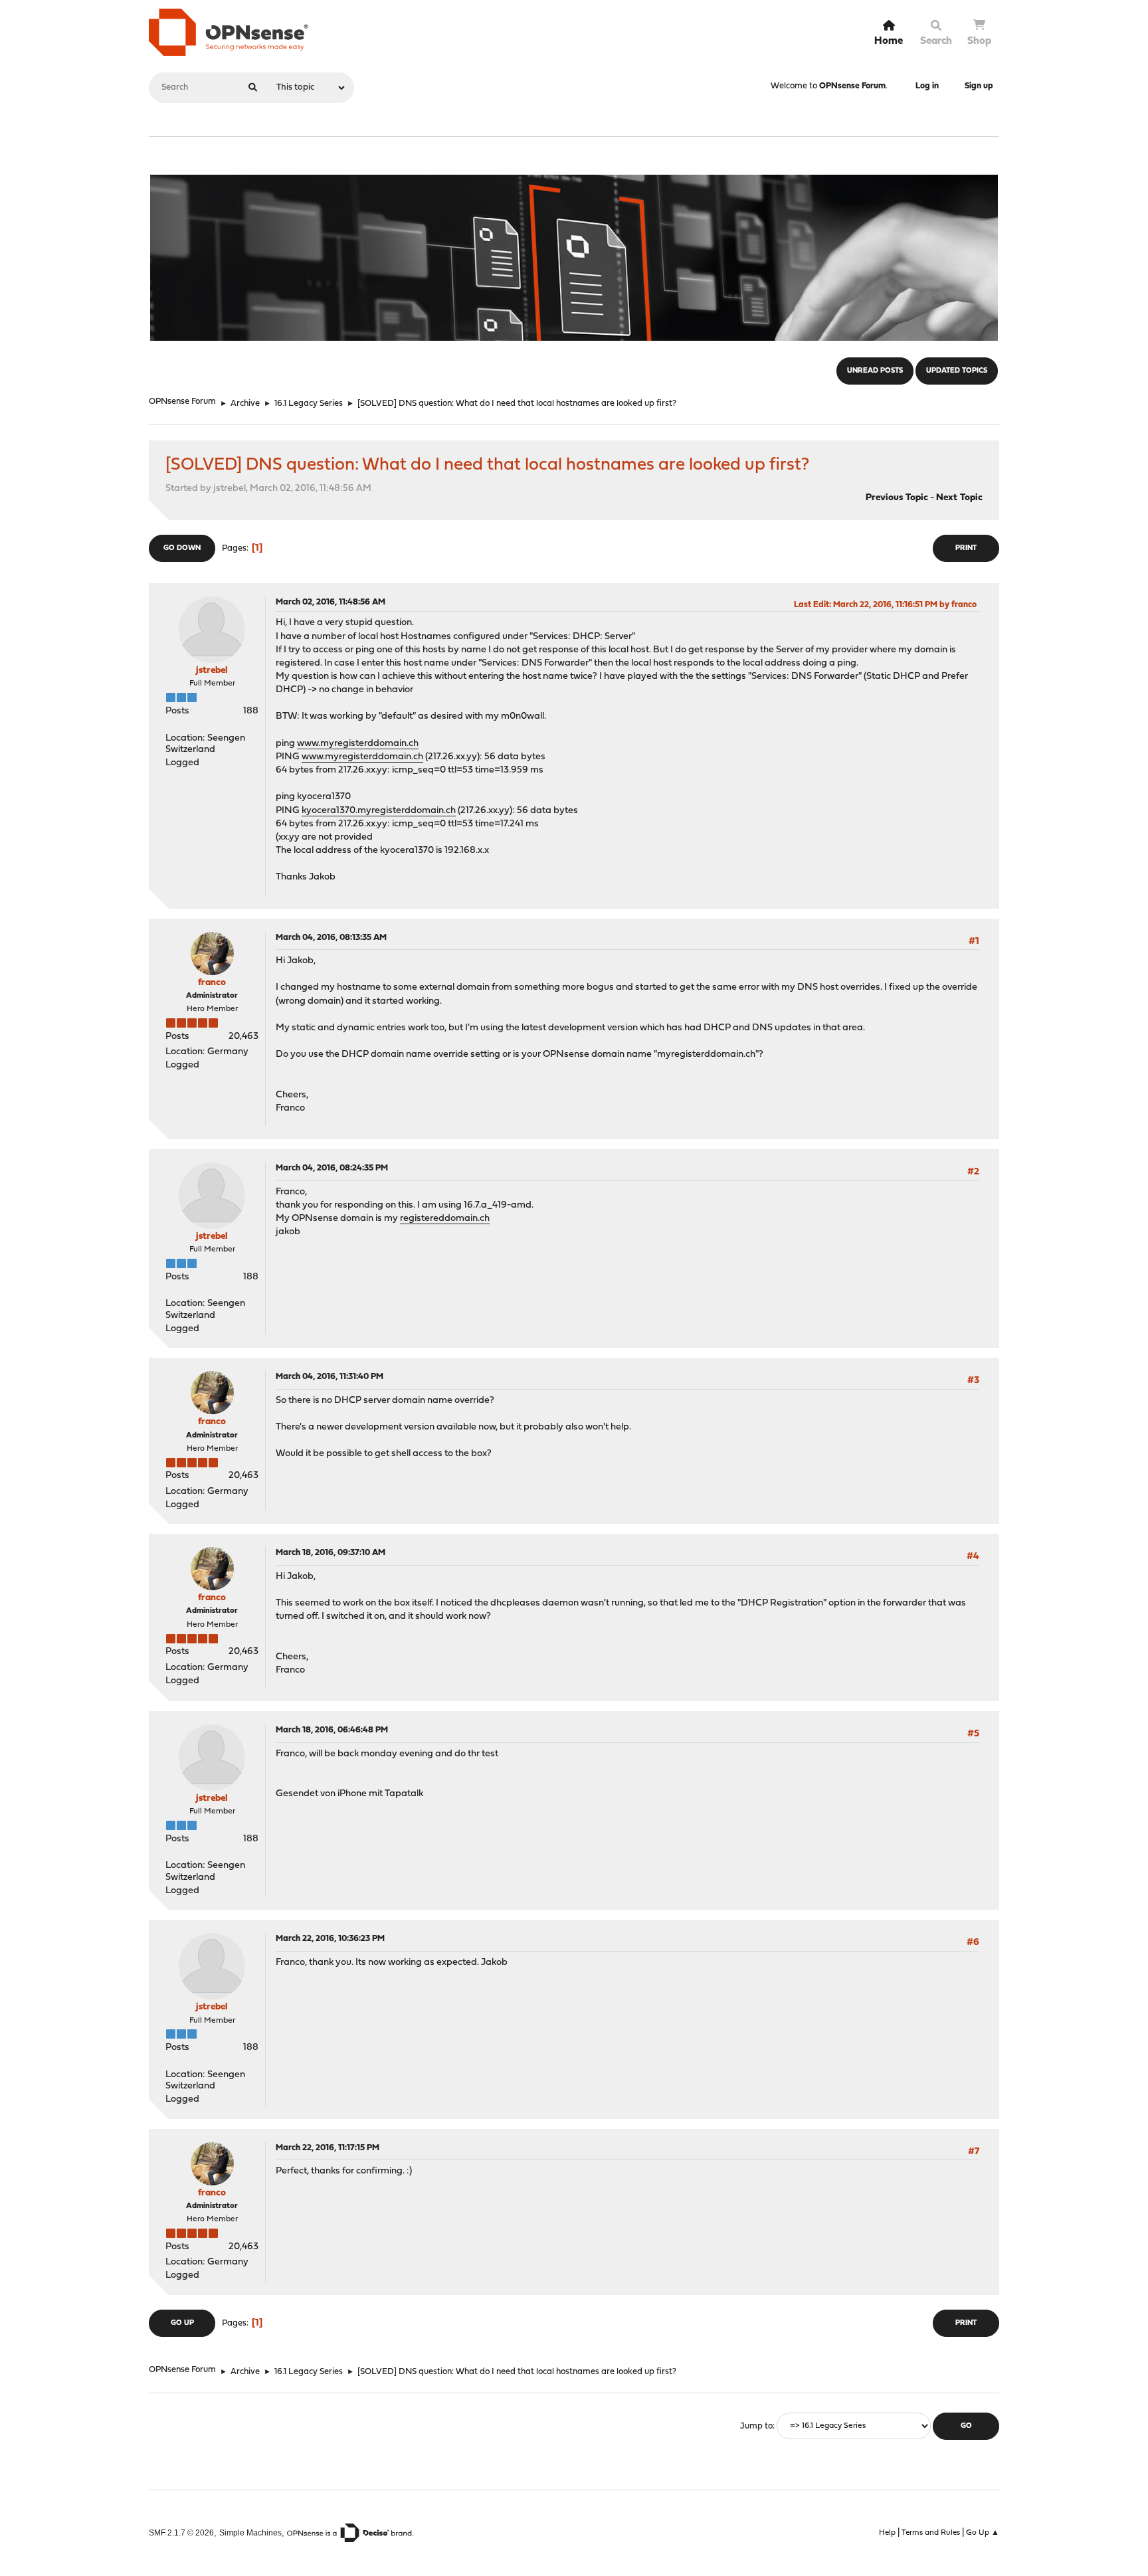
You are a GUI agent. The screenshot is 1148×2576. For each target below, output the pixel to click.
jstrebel (212, 671)
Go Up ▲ (983, 2533)
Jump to (756, 2426)
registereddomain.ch (445, 1219)
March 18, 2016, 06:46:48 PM (332, 1730)
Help (887, 2533)
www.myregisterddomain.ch (358, 744)
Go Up (182, 2323)
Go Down (182, 548)
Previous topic (897, 498)
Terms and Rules (931, 2533)
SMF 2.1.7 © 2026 (181, 2532)
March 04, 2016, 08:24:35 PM (332, 1168)
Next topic (959, 498)
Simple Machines (250, 2532)
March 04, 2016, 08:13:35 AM (331, 938)
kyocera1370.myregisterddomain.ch (379, 811)
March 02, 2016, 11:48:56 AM (331, 602)
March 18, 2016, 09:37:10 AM (331, 1553)
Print (966, 548)
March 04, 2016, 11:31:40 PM (330, 1377)
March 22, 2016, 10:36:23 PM (330, 1939)
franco (212, 983)
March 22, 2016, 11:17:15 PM (328, 2148)
